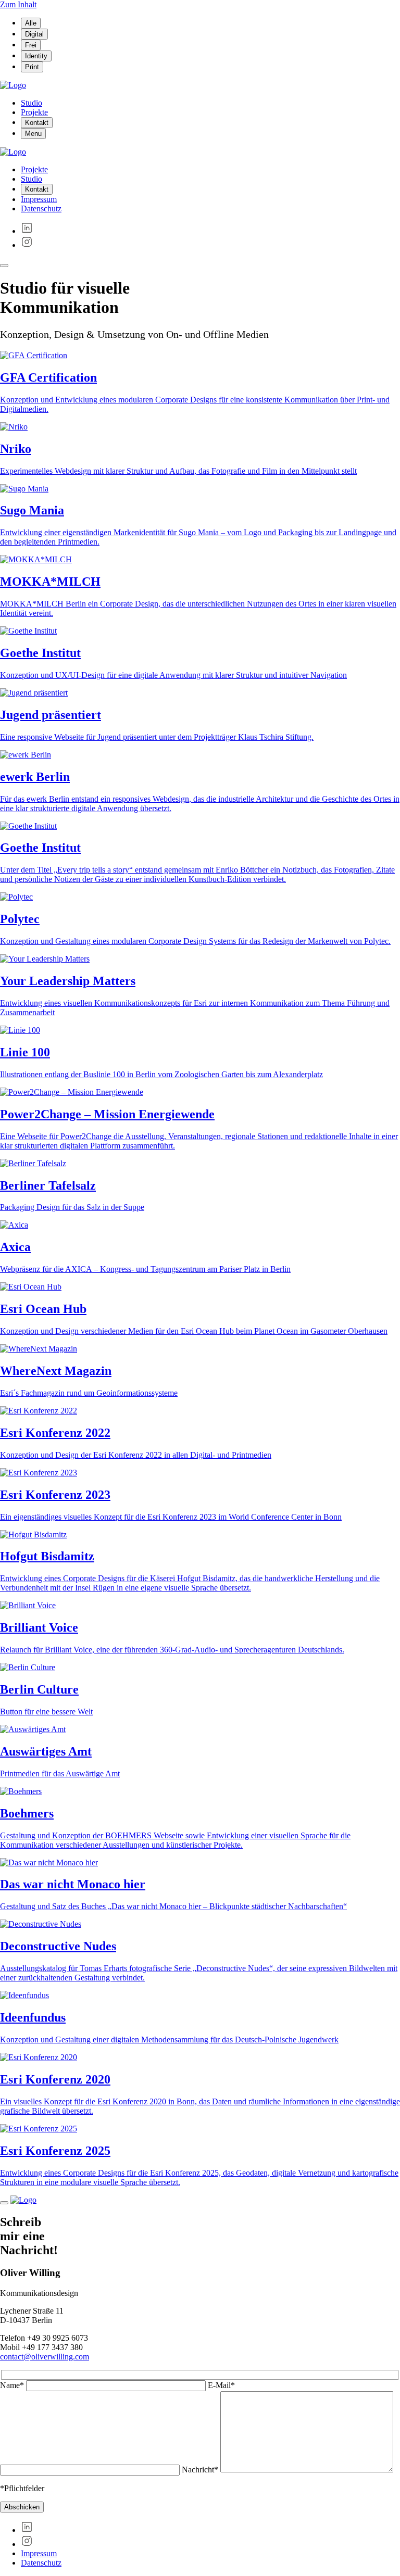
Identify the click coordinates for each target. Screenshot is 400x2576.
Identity (36, 56)
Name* (13, 2385)
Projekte (34, 112)
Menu (33, 134)
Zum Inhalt (18, 4)
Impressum (39, 199)
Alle (31, 23)
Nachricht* (201, 2470)
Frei (31, 45)
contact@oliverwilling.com (45, 2357)
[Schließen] (4, 2203)
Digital (34, 34)
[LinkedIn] (27, 231)
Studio (32, 103)
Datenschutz (41, 209)
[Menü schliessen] (4, 266)
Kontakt (37, 123)
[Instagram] (27, 245)
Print (32, 67)
